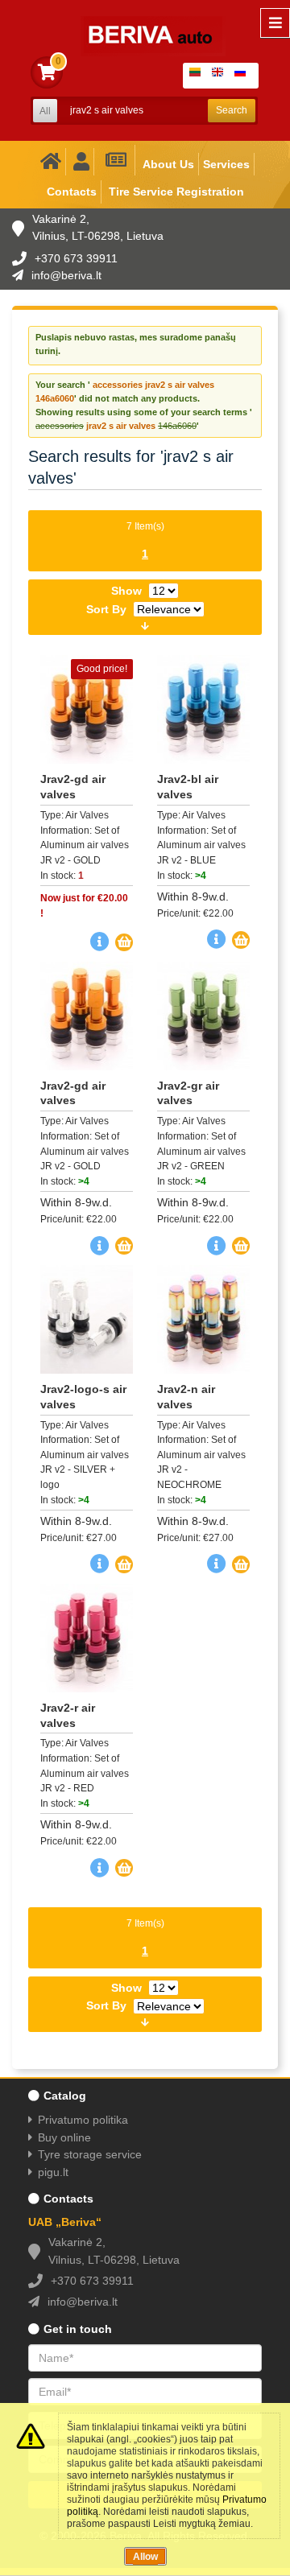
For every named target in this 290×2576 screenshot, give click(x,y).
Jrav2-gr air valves (188, 1093)
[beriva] (143, 24)
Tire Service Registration (176, 192)
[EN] (221, 76)
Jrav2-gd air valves (73, 787)
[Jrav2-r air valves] (87, 1638)
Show (126, 591)
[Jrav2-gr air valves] (203, 1016)
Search (232, 110)
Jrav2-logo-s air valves (83, 1397)
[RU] (243, 76)
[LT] (198, 76)
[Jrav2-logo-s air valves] (87, 1319)
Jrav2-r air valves (68, 1715)
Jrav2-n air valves (186, 1397)
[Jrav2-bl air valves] (203, 709)
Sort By (106, 609)
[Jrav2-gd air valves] (87, 1016)
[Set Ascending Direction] (145, 624)
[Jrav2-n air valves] (203, 1319)
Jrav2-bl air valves (188, 787)
